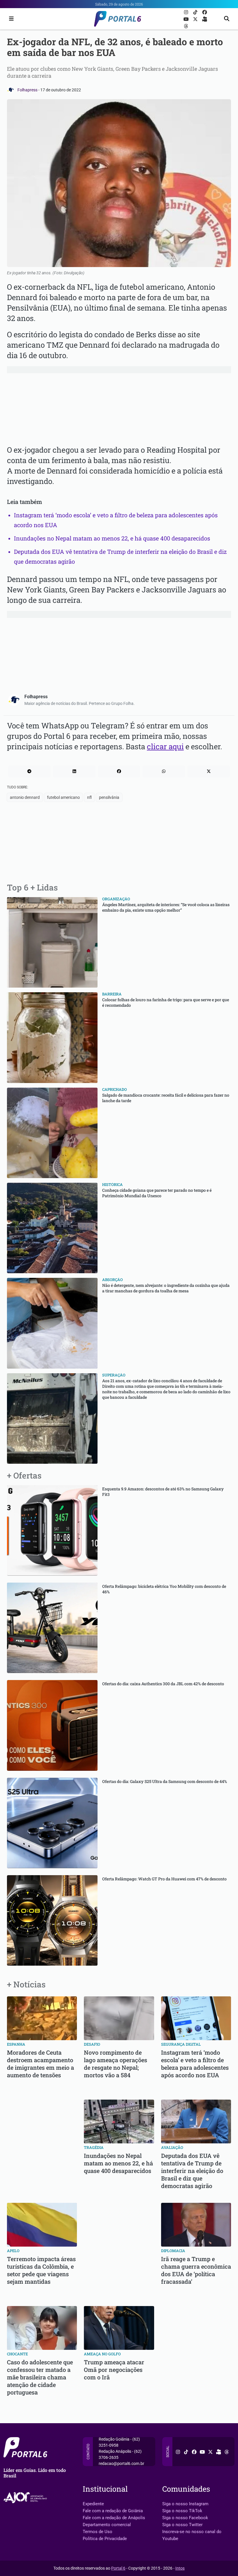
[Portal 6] (119, 18)
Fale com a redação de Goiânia (113, 2511)
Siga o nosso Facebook (185, 2518)
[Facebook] (205, 12)
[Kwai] (205, 19)
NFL (89, 797)
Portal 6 (118, 2568)
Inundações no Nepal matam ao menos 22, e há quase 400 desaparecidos (112, 538)
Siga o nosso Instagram (185, 2504)
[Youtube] (187, 19)
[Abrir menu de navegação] (10, 19)
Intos (180, 2568)
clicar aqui (165, 746)
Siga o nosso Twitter (182, 2525)
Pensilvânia (109, 797)
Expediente (93, 2504)
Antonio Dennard (25, 797)
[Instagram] (187, 12)
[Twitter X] (196, 19)
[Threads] (186, 26)
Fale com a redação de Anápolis (114, 2518)
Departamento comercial (107, 2525)
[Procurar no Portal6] (227, 19)
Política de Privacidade (105, 2539)
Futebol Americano (63, 797)
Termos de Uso (98, 2532)
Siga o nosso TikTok (182, 2511)
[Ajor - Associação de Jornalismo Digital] (26, 2498)
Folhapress (28, 90)
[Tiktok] (196, 12)
